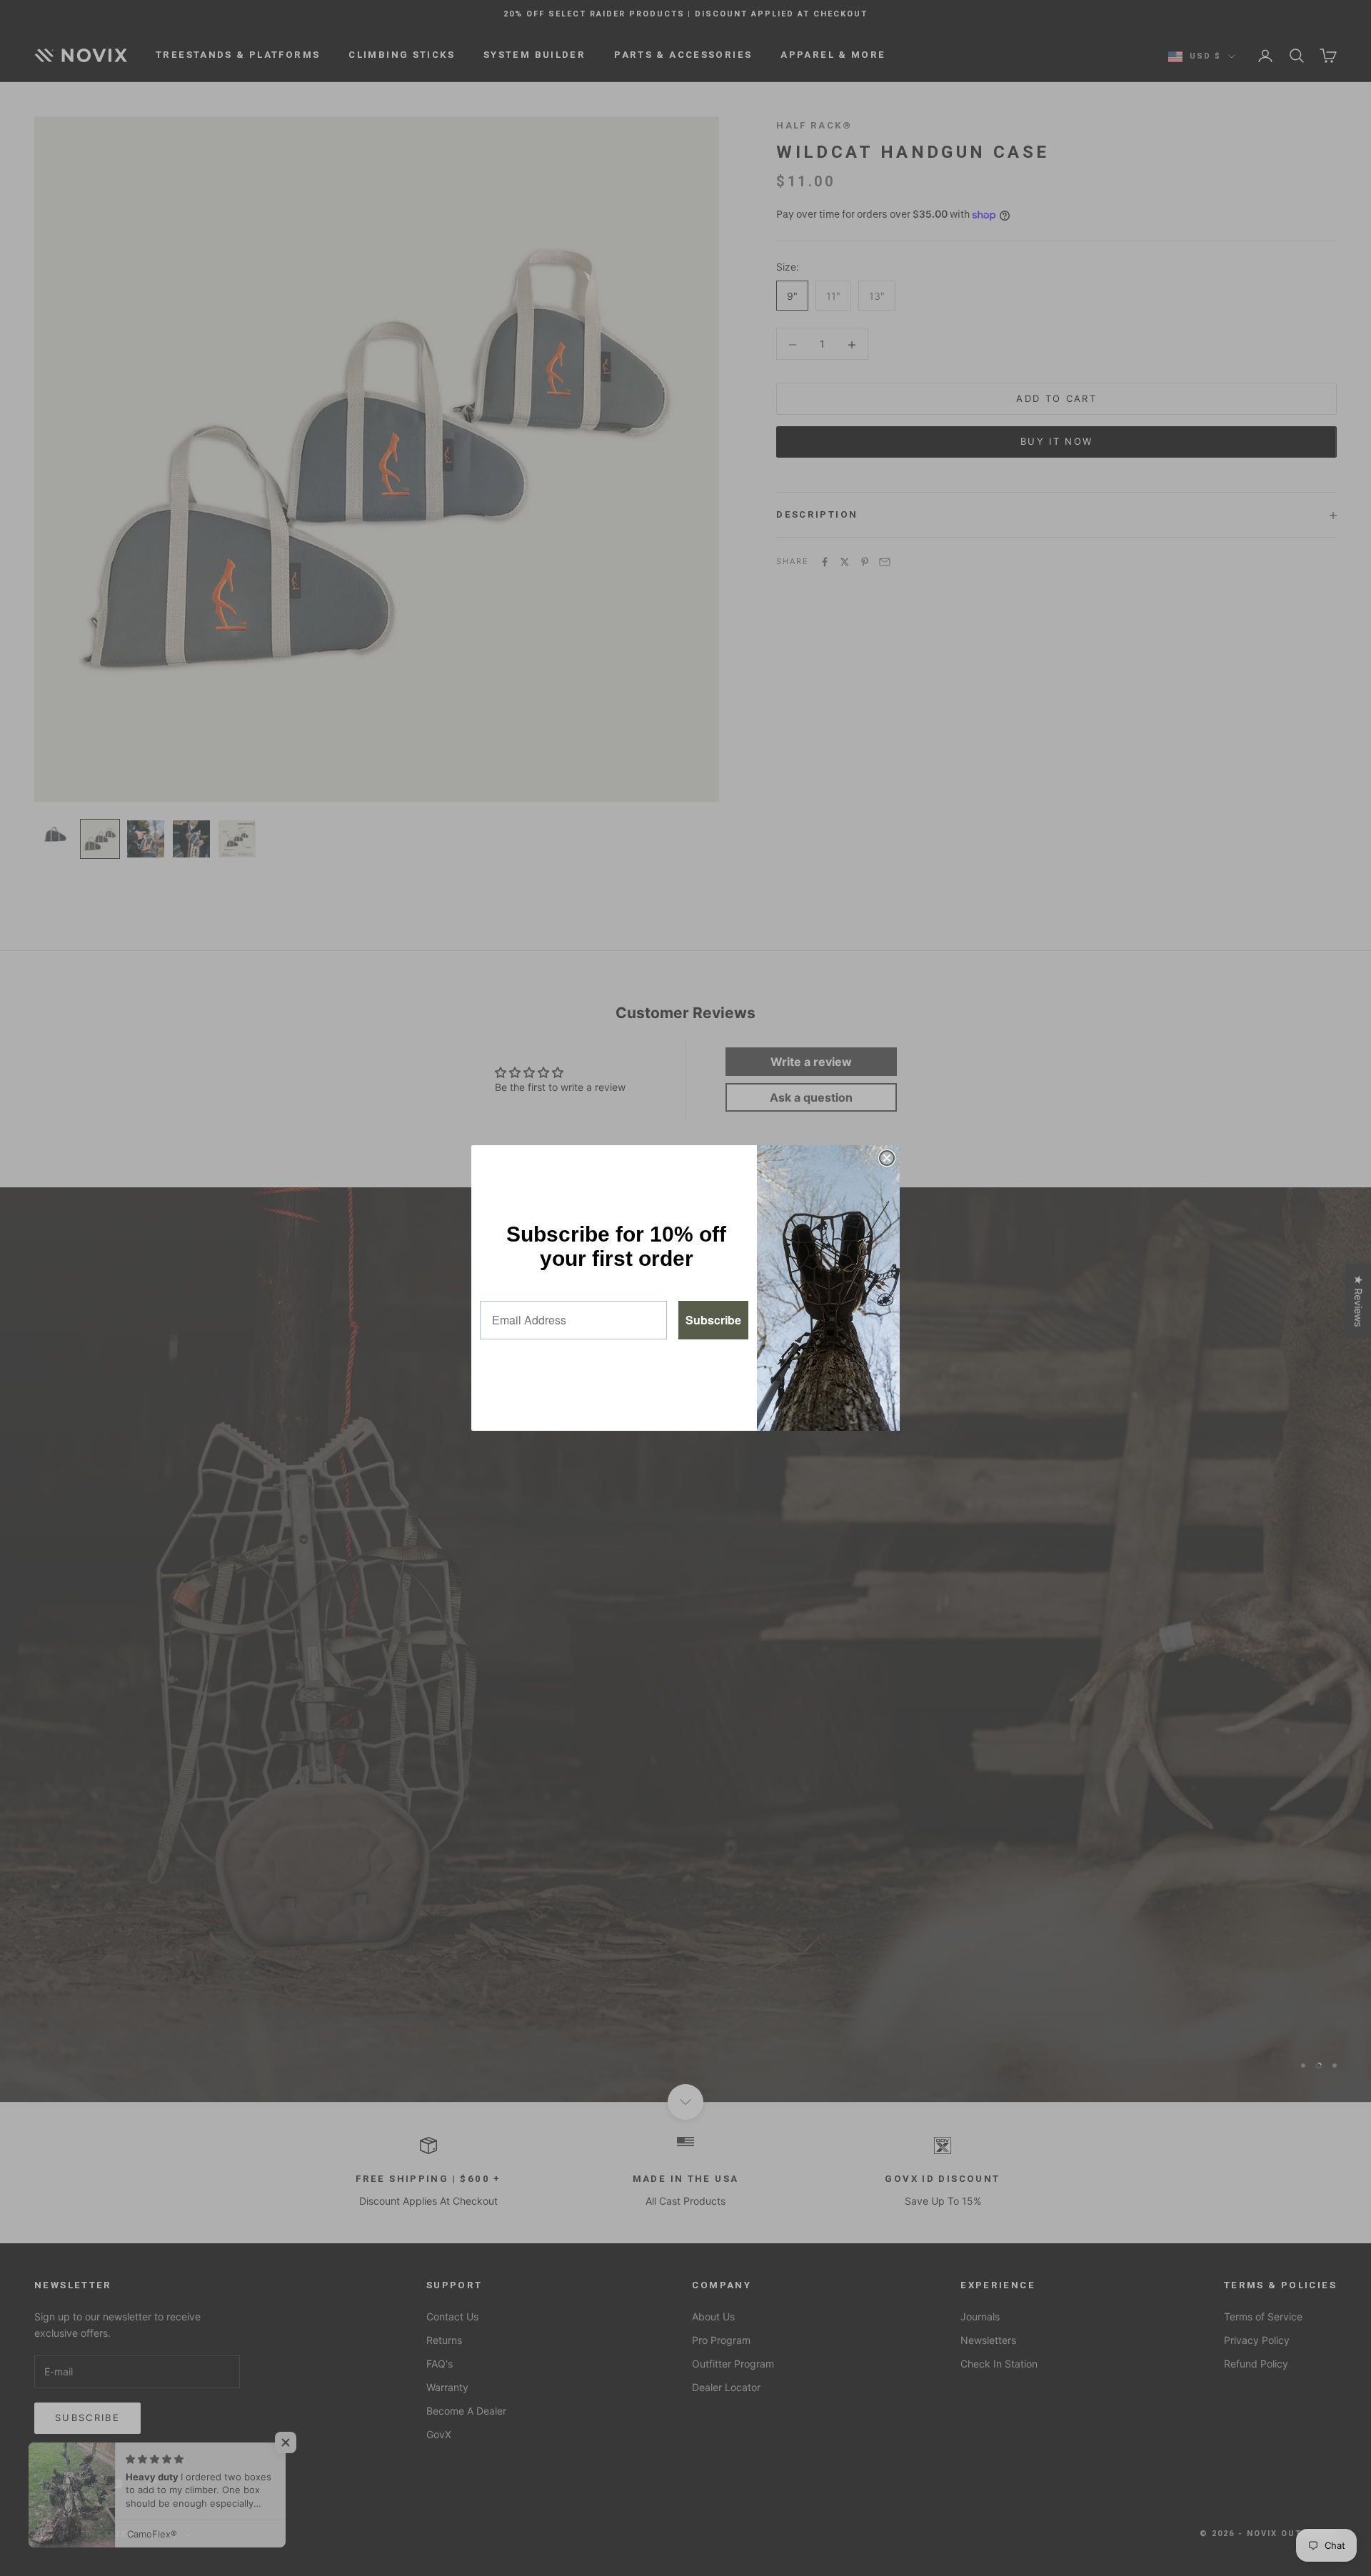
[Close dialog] (887, 1158)
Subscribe (713, 1320)
